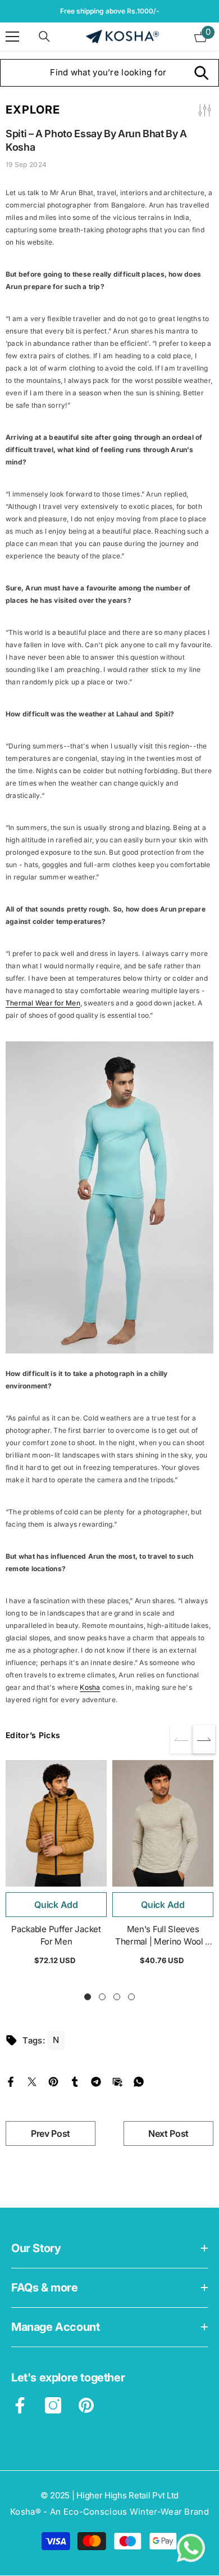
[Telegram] (96, 2081)
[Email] (117, 2081)
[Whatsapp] (139, 2081)
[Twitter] (32, 2081)
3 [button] (117, 1997)
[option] (56, 1867)
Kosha (90, 1687)
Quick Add (56, 1905)
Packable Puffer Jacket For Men (56, 1935)
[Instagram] (53, 2405)
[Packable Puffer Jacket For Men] (56, 1823)
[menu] (12, 37)
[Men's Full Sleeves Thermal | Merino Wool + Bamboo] (163, 1823)
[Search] (44, 37)
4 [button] (131, 1997)
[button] (204, 1739)
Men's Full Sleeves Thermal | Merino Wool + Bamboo (163, 1936)
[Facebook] (11, 2081)
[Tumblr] (75, 2081)
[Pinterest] (53, 2081)
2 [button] (102, 1997)
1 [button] (88, 1997)
